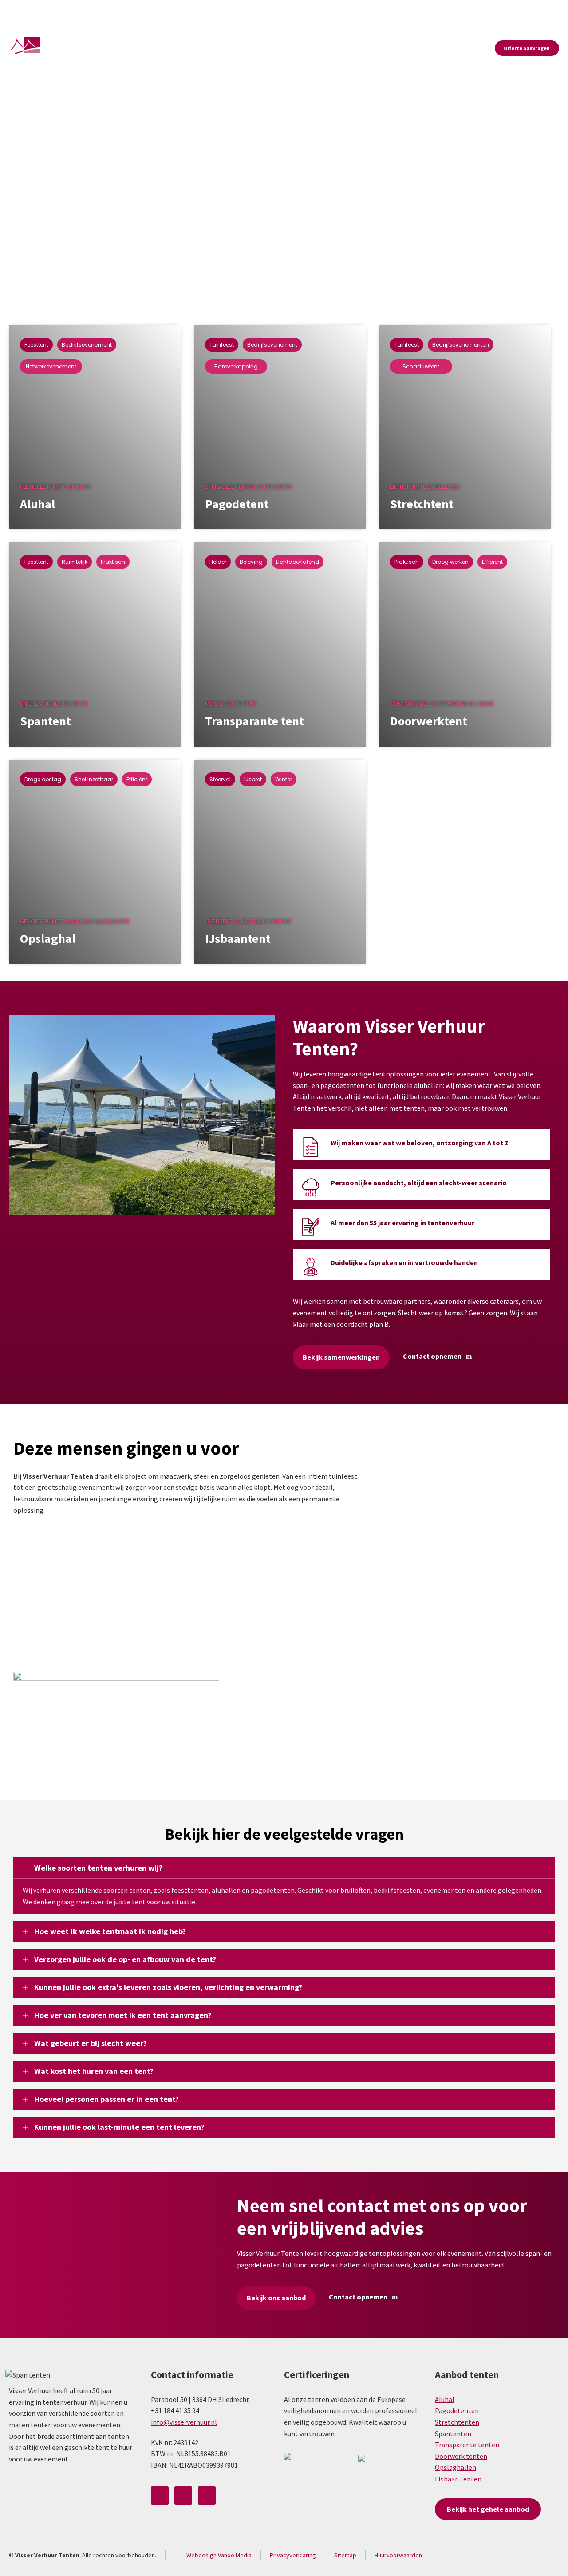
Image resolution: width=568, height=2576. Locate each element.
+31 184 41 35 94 (137, 10)
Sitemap (345, 2555)
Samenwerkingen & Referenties (437, 10)
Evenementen (508, 10)
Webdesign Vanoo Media (219, 2555)
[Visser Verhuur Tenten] (37, 48)
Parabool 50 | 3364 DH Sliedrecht (60, 11)
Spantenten (453, 2434)
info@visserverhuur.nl (203, 10)
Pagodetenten (457, 2410)
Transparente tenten (467, 2445)
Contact (549, 10)
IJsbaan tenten (458, 2479)
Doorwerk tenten (461, 2456)
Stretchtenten (457, 2422)
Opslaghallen (456, 2467)
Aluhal (445, 2399)
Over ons (372, 10)
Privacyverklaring (293, 2555)
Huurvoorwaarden (398, 2555)
